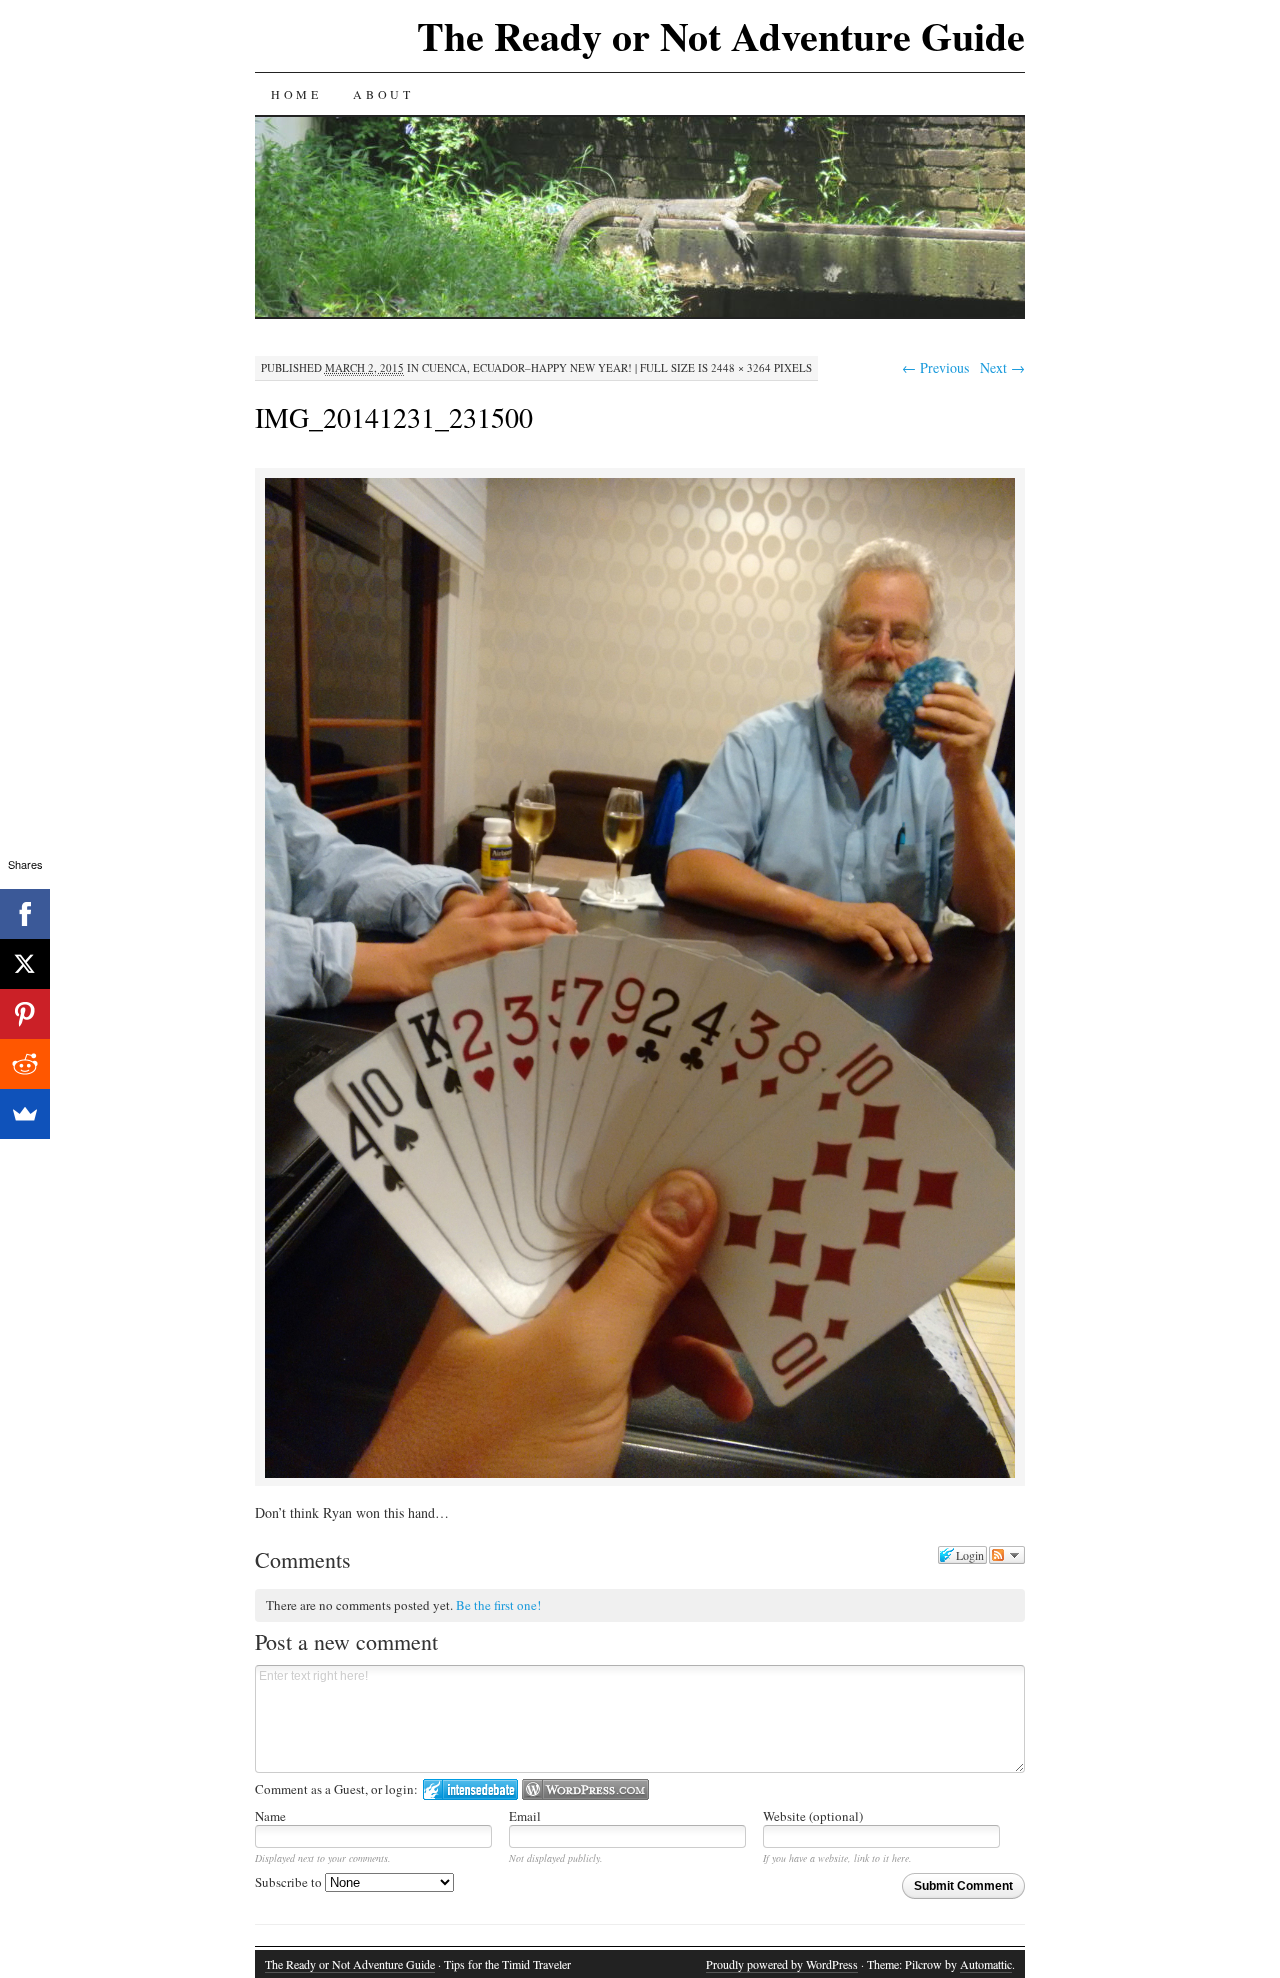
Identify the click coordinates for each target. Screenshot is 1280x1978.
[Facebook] (25, 914)
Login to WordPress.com (585, 1789)
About (383, 94)
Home (296, 94)
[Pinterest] (25, 1014)
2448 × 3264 (741, 367)
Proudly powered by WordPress (782, 1964)
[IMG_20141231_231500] (640, 1474)
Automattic (986, 1964)
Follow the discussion (1007, 1555)
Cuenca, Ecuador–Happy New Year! (527, 367)
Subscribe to (290, 1882)
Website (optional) (813, 1816)
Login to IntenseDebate (470, 1789)
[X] (25, 964)
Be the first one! (498, 1605)
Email (525, 1816)
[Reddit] (25, 1064)
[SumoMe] (25, 1114)
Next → (1002, 367)
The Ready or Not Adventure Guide (721, 35)
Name (270, 1816)
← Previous (935, 367)
